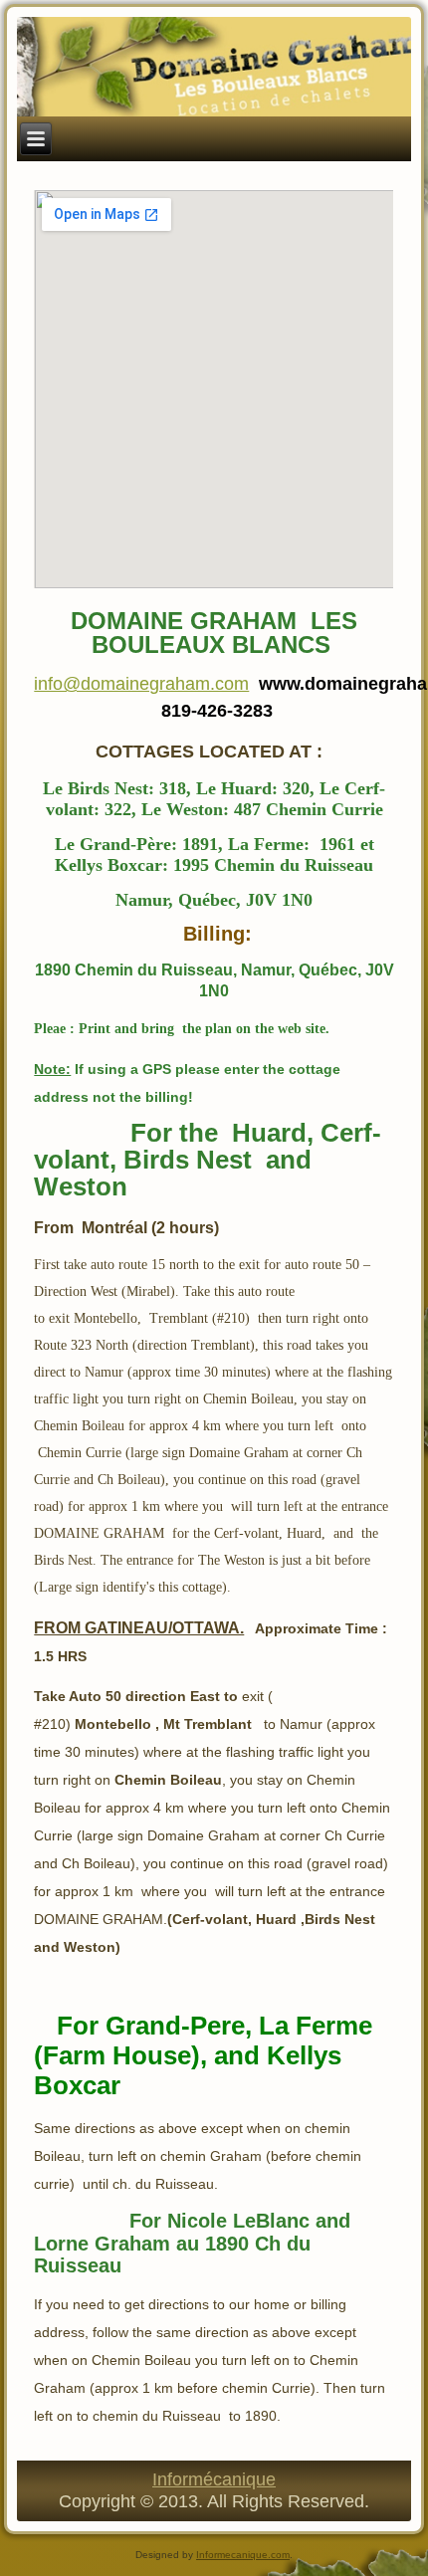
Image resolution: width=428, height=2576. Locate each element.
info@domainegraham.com (141, 684)
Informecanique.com (243, 2555)
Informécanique (214, 2479)
